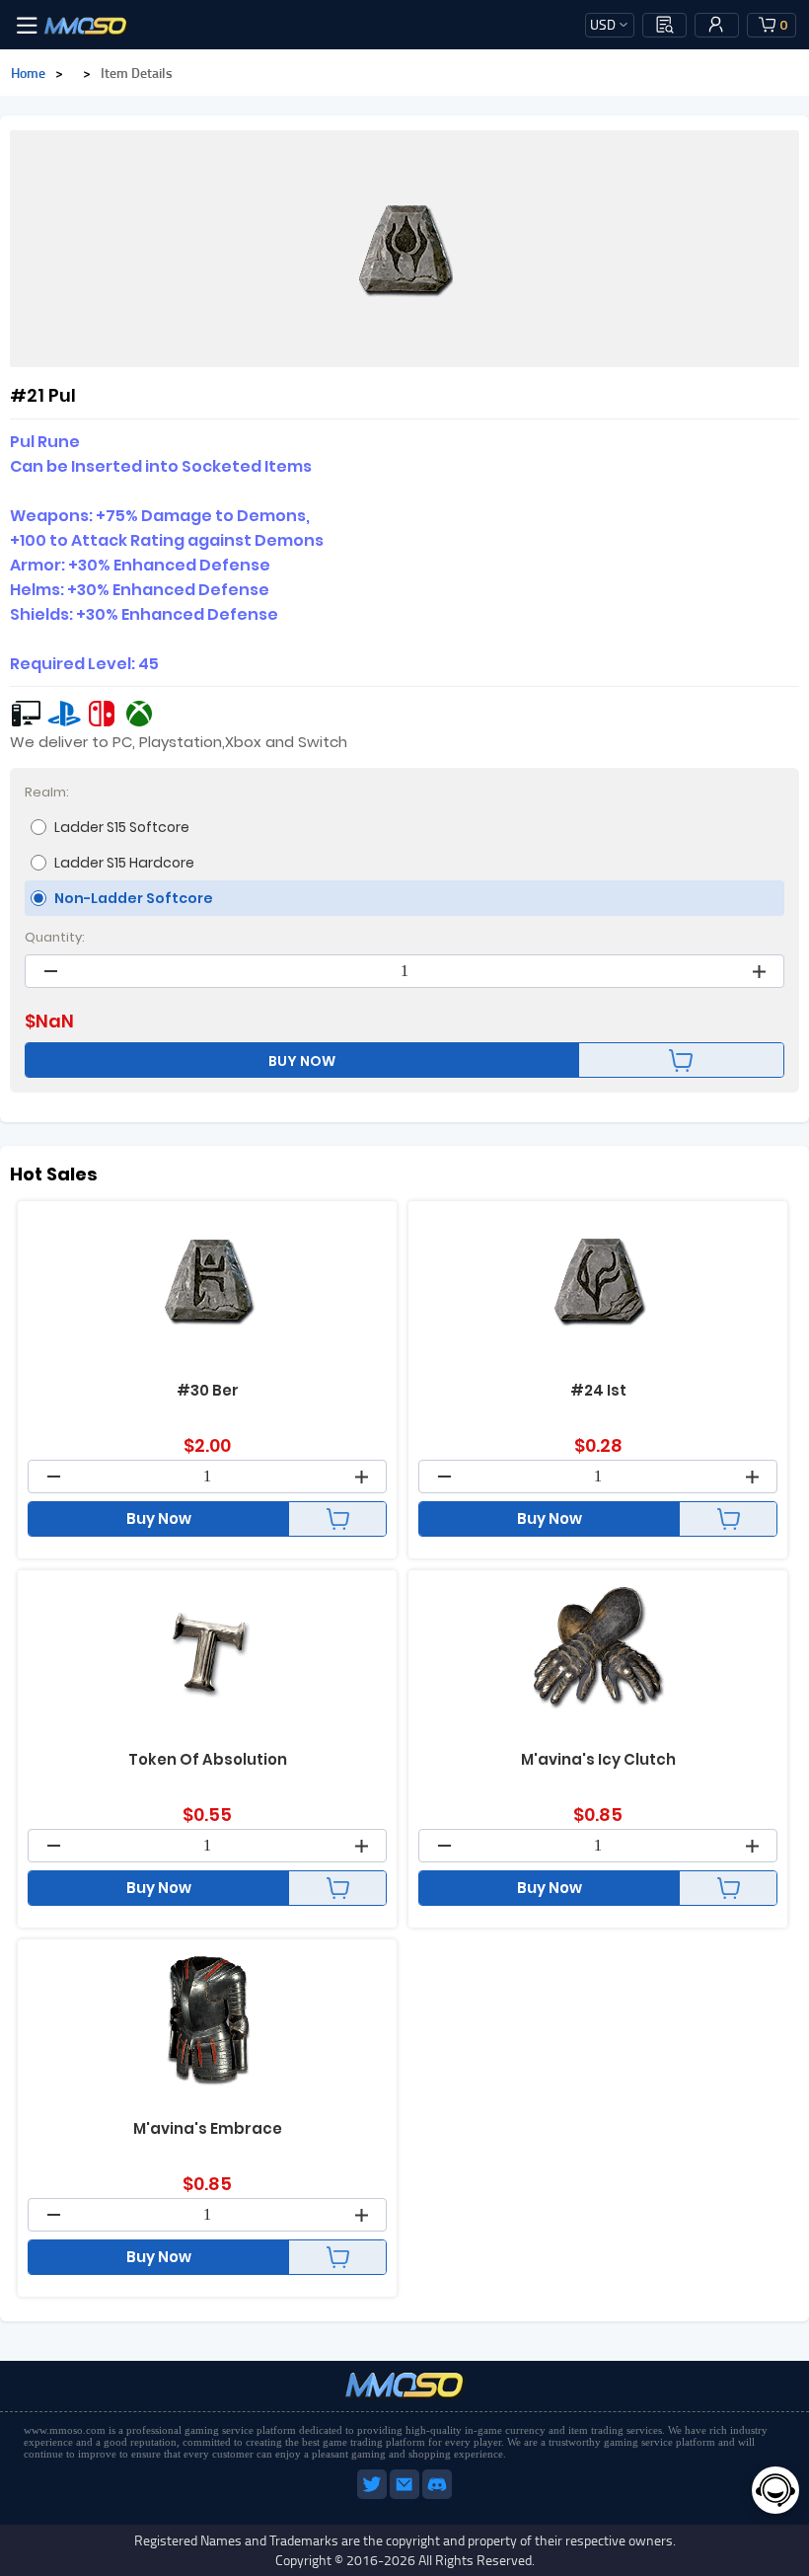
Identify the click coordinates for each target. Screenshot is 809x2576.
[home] (86, 25)
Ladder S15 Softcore (122, 827)
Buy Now (159, 1518)
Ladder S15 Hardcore (124, 863)
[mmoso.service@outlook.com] (406, 2495)
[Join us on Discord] (437, 2495)
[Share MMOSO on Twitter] (373, 2495)
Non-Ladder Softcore (134, 898)
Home (28, 73)
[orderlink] (665, 25)
